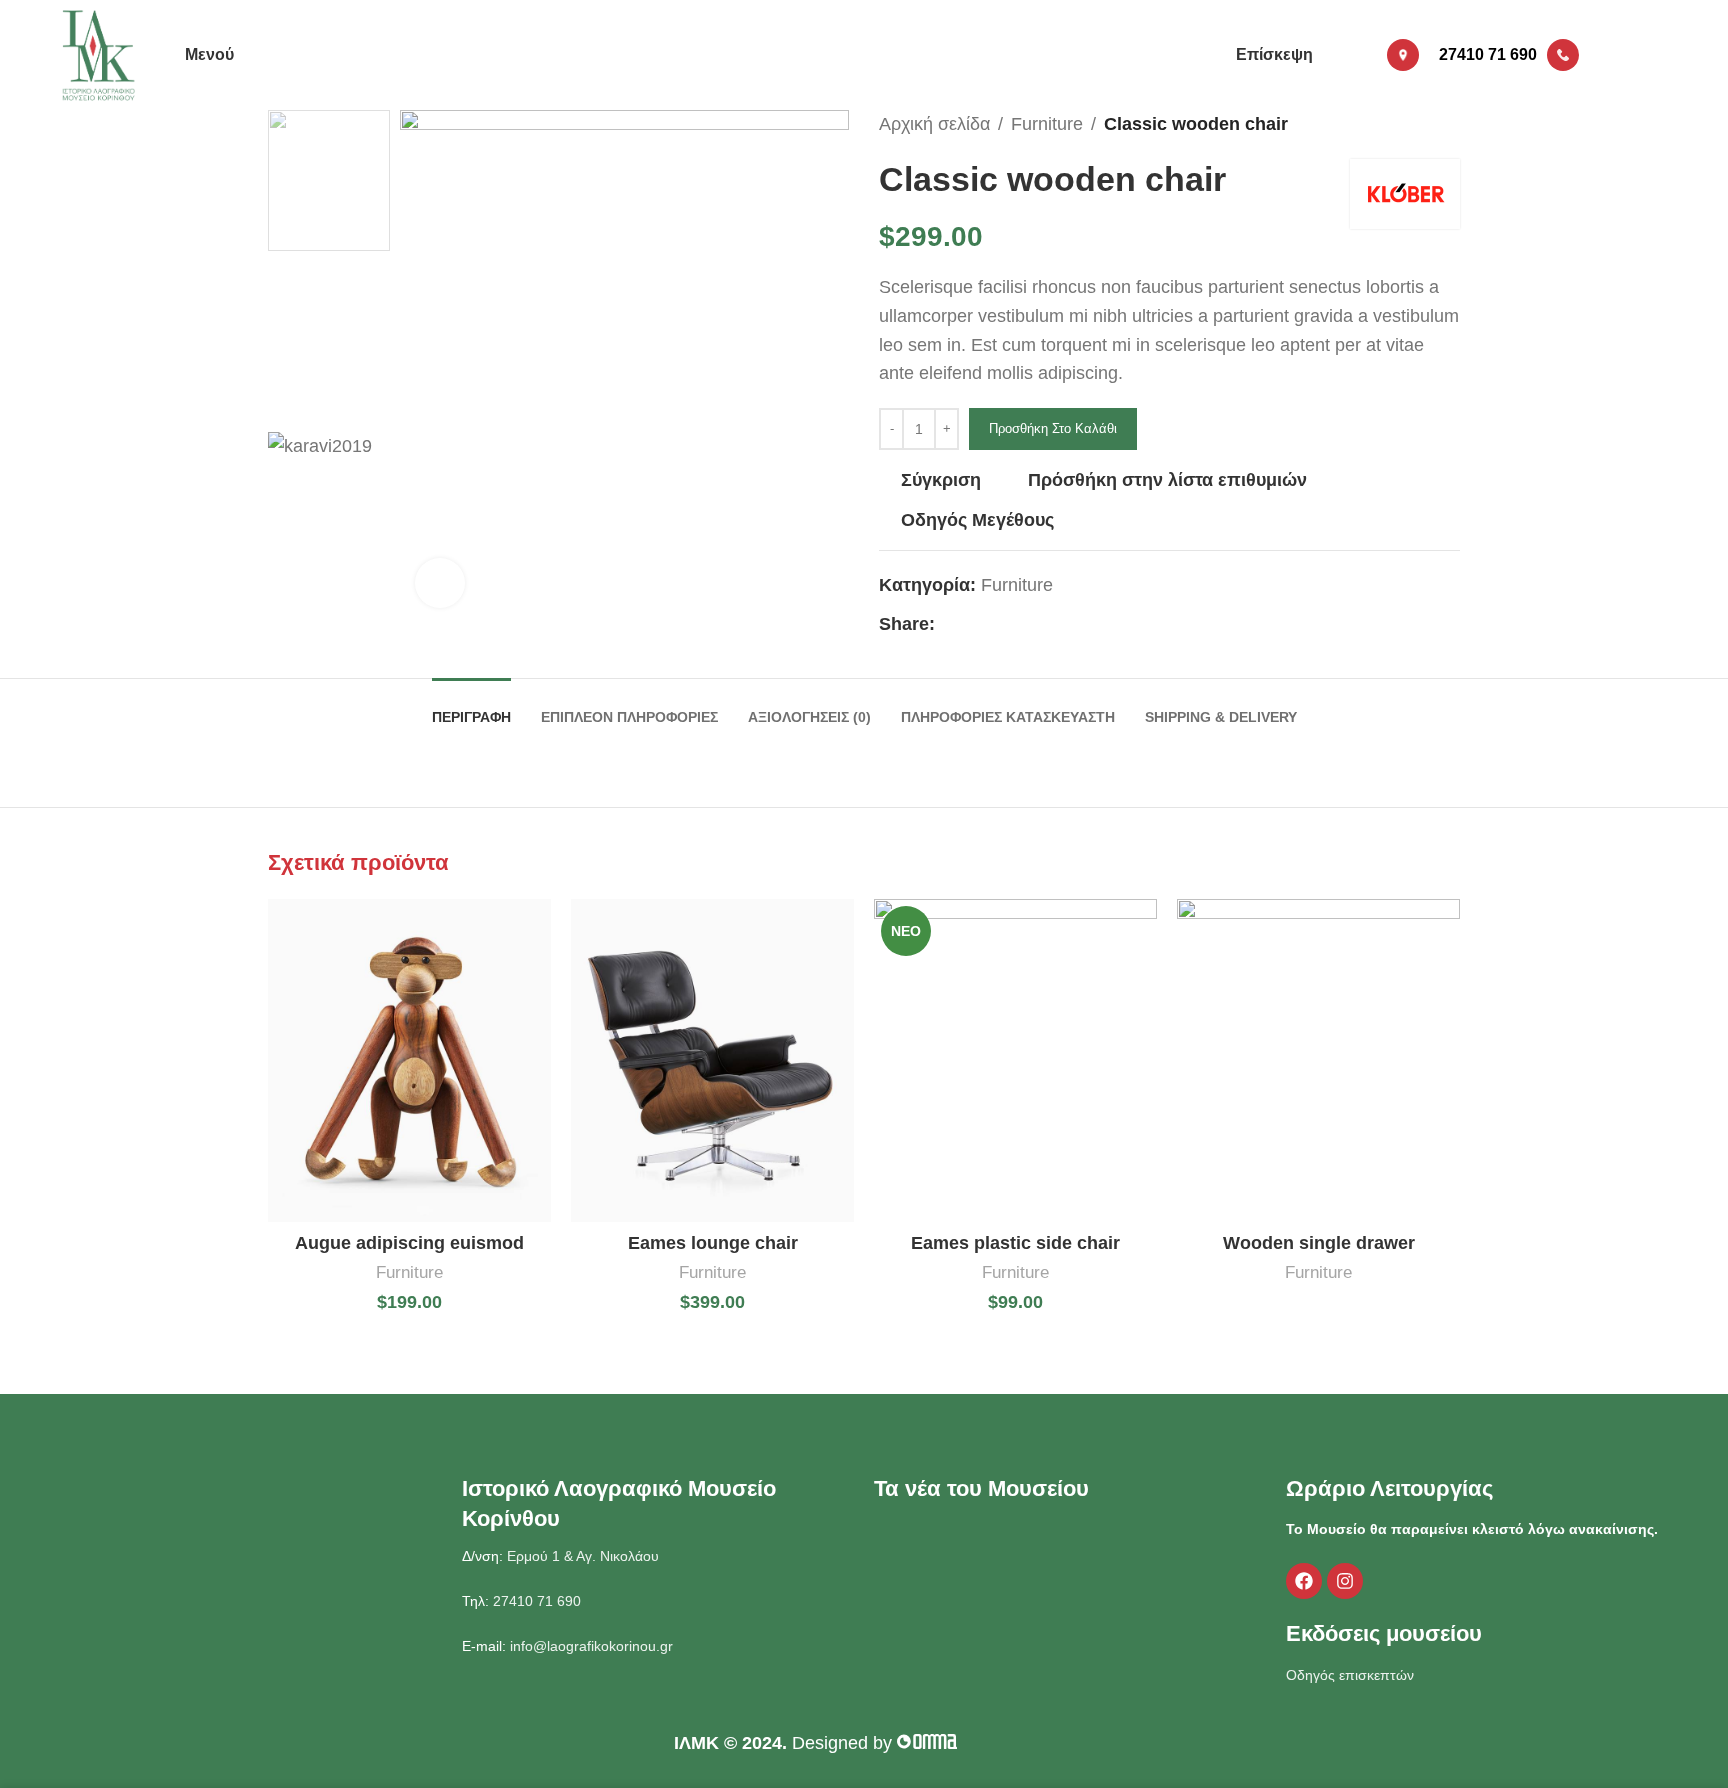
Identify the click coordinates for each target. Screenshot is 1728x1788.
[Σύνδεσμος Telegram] (1038, 624)
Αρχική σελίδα (934, 124)
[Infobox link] (1376, 55)
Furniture (1047, 124)
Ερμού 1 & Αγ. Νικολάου (583, 1556)
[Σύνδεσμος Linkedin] (1015, 624)
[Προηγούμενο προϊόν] (1410, 124)
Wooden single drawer (1319, 1243)
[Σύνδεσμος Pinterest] (992, 624)
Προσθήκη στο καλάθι (1053, 428)
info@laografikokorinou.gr (589, 1646)
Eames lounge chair (713, 1243)
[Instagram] (1345, 1581)
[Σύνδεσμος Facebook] (1611, 54)
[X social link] (969, 624)
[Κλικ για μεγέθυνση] (440, 583)
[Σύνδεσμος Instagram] (1636, 54)
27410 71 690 (535, 1601)
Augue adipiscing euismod (409, 1243)
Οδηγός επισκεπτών (1350, 1675)
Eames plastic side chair (1015, 1243)
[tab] (471, 707)
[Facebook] (1304, 1581)
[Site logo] (99, 54)
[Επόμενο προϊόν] (1450, 124)
